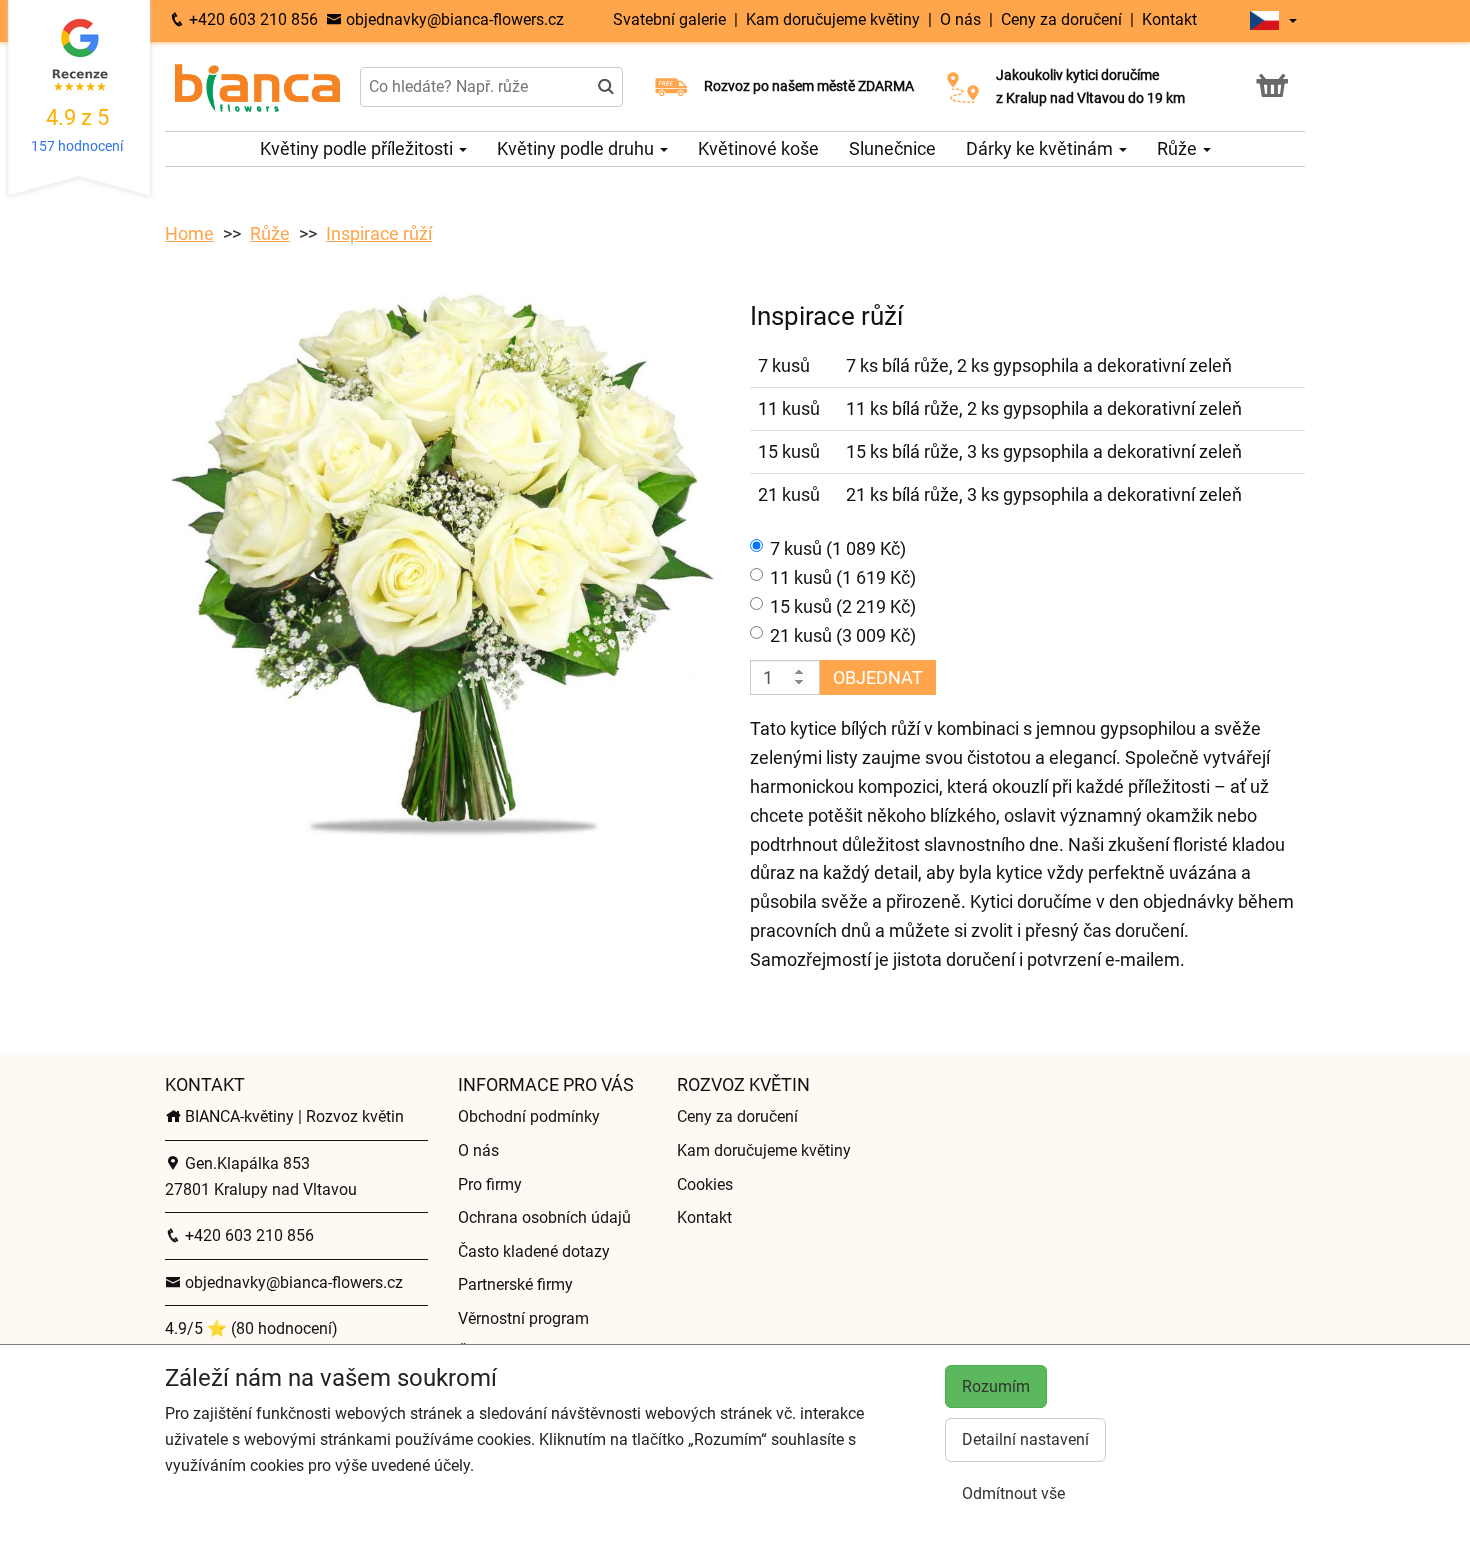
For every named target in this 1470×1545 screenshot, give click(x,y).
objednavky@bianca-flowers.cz (453, 19)
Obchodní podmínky (529, 1116)
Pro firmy (490, 1184)
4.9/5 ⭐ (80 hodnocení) (251, 1328)
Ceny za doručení (1061, 19)
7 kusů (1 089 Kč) (838, 548)
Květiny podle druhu (577, 148)
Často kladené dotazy (534, 1251)
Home (189, 233)
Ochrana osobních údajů (544, 1217)
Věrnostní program (523, 1318)
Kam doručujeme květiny (835, 19)
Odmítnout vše (1013, 1493)
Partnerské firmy (515, 1284)
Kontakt (1169, 19)
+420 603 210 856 (251, 19)
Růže (1179, 148)
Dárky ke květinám (1041, 148)
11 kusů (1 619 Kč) (843, 577)
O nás (960, 19)
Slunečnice (892, 148)
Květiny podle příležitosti (358, 148)
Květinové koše (758, 148)
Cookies (705, 1184)
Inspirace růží (379, 233)
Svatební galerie (671, 19)
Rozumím (996, 1386)
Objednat (878, 677)
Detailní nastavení (1025, 1439)
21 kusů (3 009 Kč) (843, 635)
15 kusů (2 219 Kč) (843, 606)
